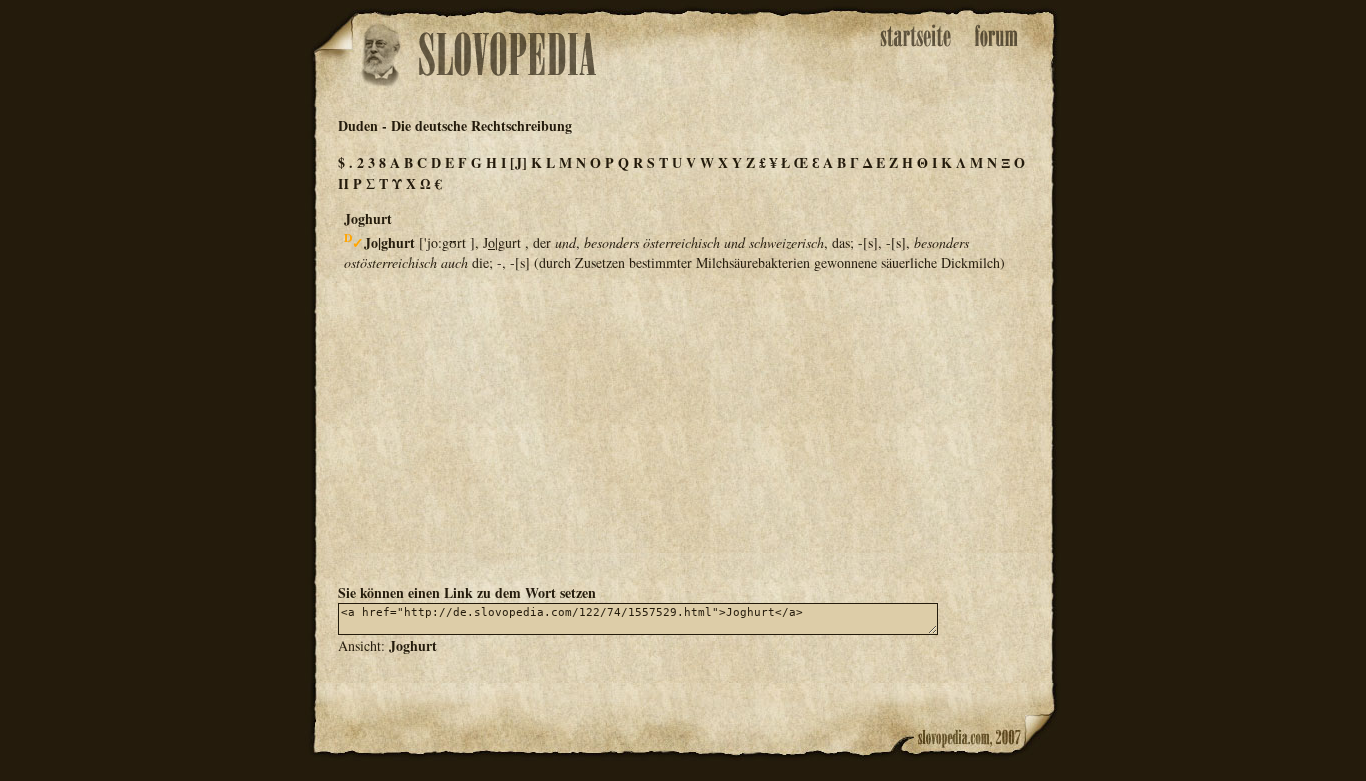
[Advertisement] (683, 426)
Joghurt (413, 645)
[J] (518, 162)
